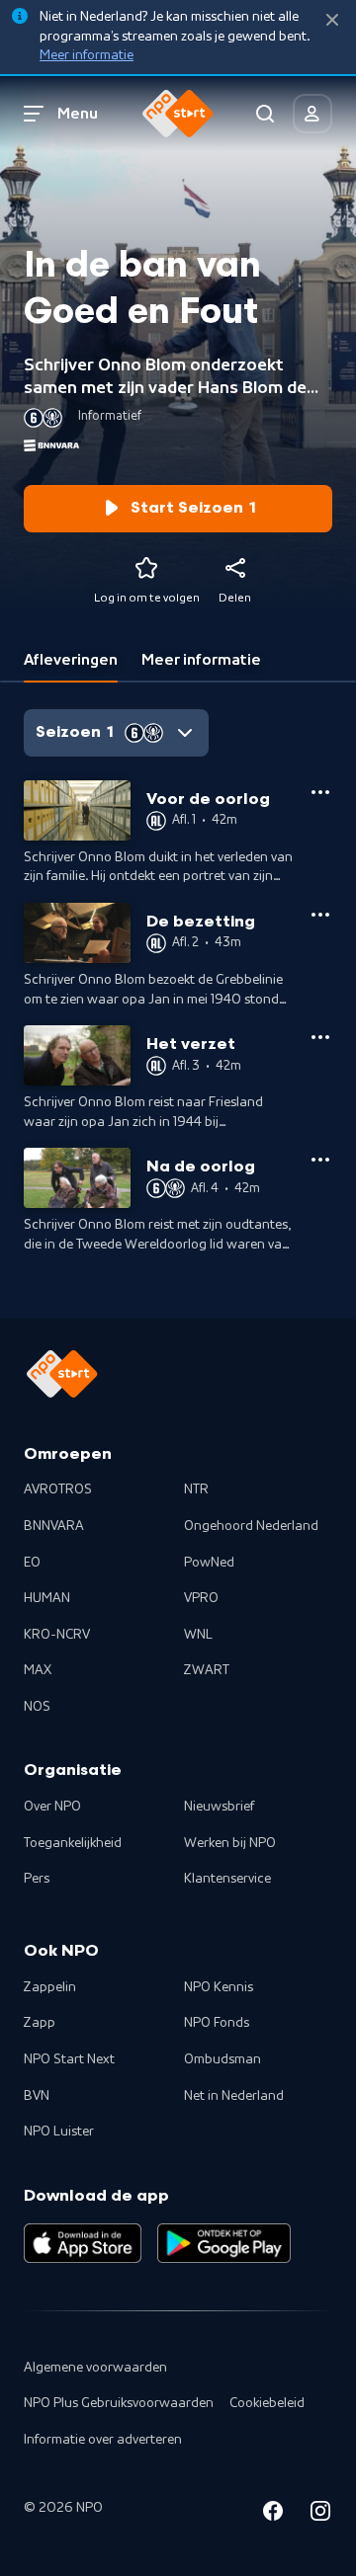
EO (32, 1563)
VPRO (201, 1598)
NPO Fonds (217, 2023)
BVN (37, 2096)
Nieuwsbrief (219, 1807)
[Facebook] (273, 2514)
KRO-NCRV (57, 1635)
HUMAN (47, 1598)
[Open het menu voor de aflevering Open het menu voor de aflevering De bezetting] (320, 915)
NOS (37, 1707)
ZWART (207, 1670)
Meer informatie (87, 55)
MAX (38, 1670)
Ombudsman (222, 2059)
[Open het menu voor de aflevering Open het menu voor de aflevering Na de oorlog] (320, 1160)
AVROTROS (58, 1489)
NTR (196, 1489)
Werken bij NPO (230, 1843)
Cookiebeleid (267, 2403)
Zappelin (50, 1987)
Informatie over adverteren (103, 2440)
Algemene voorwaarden (95, 2368)
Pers (37, 1879)
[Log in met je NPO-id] (312, 114)
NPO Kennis (219, 1987)
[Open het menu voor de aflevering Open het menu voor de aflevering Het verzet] (320, 1037)
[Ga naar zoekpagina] (265, 114)
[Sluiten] (332, 20)
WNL (198, 1635)
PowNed (209, 1563)
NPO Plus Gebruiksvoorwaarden (119, 2403)
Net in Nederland (234, 2096)
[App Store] (83, 2243)
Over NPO (52, 1807)
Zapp (40, 2023)
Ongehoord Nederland (251, 1526)
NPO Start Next (69, 2059)
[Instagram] (320, 2514)
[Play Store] (224, 2243)
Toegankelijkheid (73, 1843)
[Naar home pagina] (178, 114)
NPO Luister (59, 2132)
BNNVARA (54, 1526)
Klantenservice (227, 1879)
